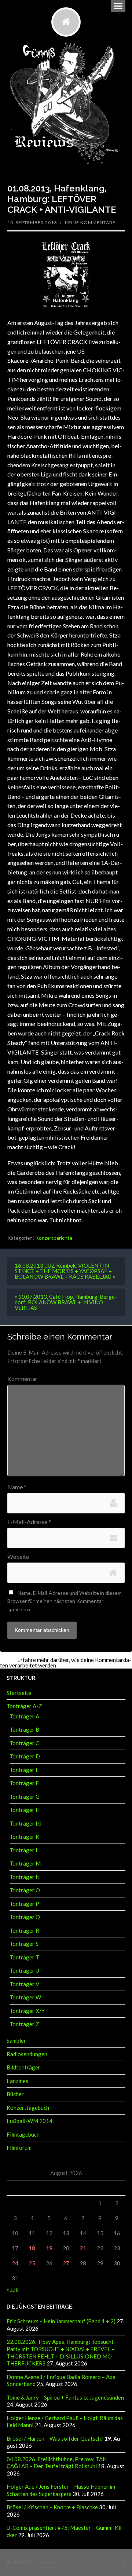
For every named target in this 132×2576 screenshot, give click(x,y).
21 (83, 2248)
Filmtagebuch (23, 2134)
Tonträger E (24, 1770)
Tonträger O (25, 1890)
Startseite (19, 1693)
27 (66, 2263)
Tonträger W (25, 1997)
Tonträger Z (24, 2024)
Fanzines (17, 2081)
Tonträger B (24, 1729)
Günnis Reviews (43, 2562)
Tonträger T (24, 1957)
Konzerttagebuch (28, 2108)
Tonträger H (25, 1810)
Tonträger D (25, 1756)
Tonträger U (24, 1970)
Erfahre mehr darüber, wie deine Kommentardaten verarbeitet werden (66, 1662)
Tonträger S (24, 1944)
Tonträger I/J (25, 1823)
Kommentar (22, 1379)
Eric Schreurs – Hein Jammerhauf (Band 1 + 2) (61, 2321)
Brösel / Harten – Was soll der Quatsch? (55, 2438)
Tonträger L (24, 1850)
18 (32, 2248)
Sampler (16, 2040)
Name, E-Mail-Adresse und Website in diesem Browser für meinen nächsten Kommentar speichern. (65, 1601)
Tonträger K (24, 1837)
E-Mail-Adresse (29, 1522)
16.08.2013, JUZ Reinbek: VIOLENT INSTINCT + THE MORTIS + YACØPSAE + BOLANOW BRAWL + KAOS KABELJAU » (65, 1271)
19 (49, 2248)
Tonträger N (25, 1877)
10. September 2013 (32, 222)
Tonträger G (25, 1797)
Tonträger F (24, 1783)
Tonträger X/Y (27, 2011)
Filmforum (19, 2148)
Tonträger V (24, 1984)
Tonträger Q (25, 1917)
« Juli (12, 2290)
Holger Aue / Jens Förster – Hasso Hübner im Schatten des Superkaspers (61, 2490)
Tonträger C (24, 1743)
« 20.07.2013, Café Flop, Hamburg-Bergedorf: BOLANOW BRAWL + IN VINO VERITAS (66, 1302)
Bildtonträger (23, 2067)
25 (32, 2263)
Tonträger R (24, 1930)
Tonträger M (25, 1863)
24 (15, 2263)
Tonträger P (24, 1904)
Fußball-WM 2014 (30, 2121)
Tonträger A (24, 1716)
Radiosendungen (27, 2054)
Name (17, 1487)
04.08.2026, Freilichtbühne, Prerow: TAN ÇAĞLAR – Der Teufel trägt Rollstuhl (57, 2463)
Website (18, 1557)
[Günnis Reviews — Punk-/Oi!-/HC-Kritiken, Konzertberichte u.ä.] (66, 22)
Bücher (15, 2094)
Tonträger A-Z (24, 1706)
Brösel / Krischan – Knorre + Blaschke (52, 2507)
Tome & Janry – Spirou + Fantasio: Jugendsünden (65, 2397)
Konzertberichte (54, 1238)
